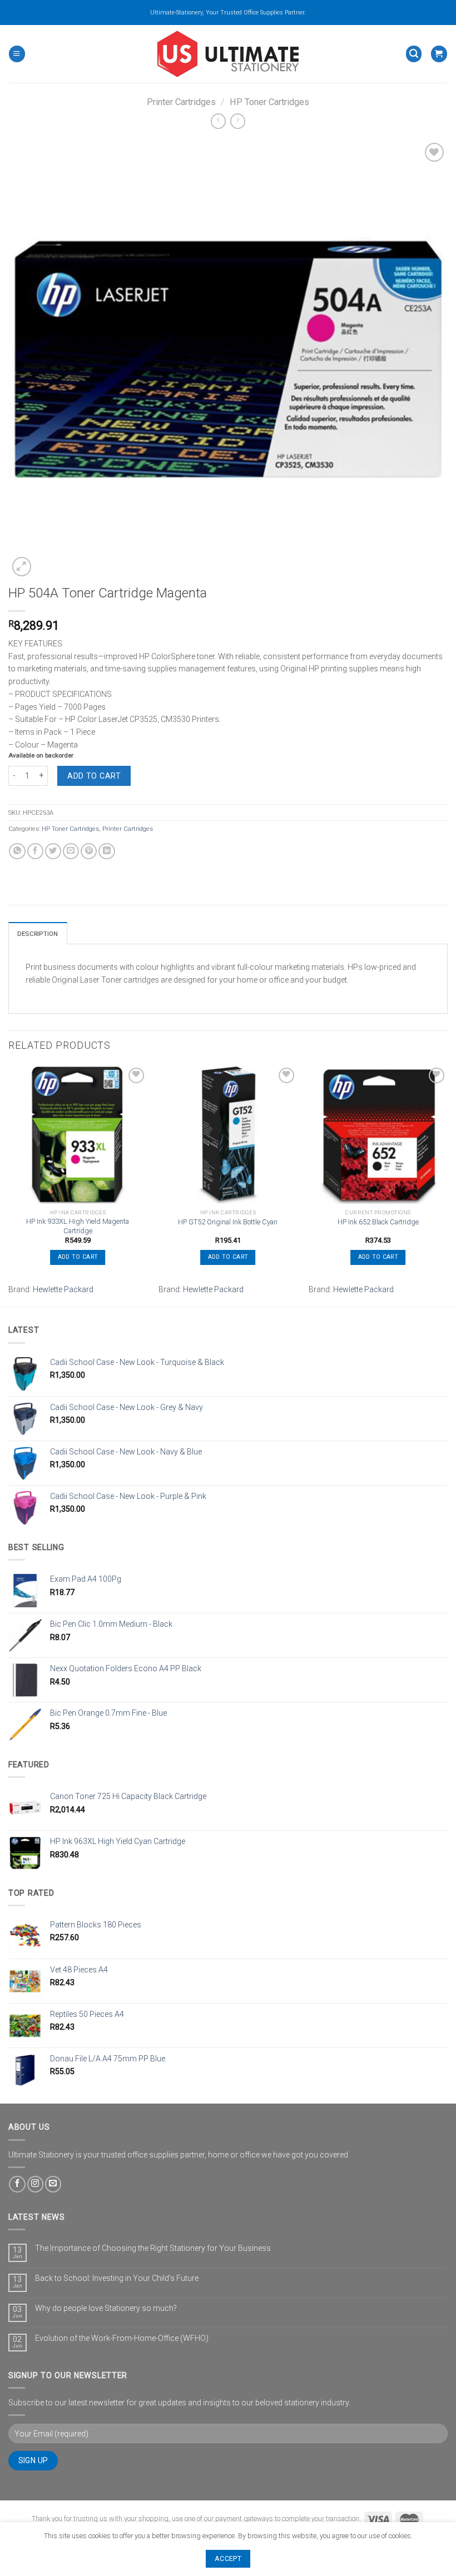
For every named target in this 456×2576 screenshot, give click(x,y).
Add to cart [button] (78, 1257)
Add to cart (94, 776)
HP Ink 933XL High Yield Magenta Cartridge (78, 1226)
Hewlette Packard (63, 1289)
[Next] (447, 1185)
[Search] (414, 54)
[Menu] (17, 54)
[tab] (38, 933)
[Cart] (439, 54)
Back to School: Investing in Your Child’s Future (117, 2278)
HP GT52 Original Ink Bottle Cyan (228, 1222)
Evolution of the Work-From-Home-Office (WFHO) (122, 2338)
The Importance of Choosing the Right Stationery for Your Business (153, 2248)
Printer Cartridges (181, 102)
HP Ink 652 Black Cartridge (378, 1222)
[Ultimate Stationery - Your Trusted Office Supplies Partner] (228, 54)
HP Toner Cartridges (269, 102)
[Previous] (9, 1185)
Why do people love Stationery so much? (106, 2308)
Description (38, 934)
